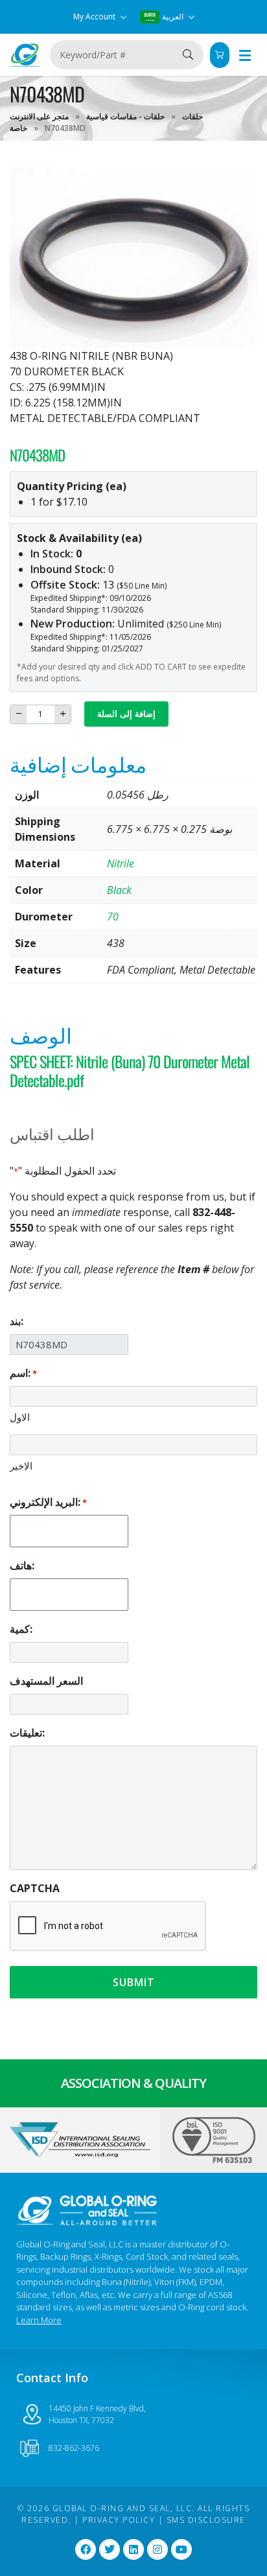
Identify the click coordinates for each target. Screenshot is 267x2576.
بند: (17, 1321)
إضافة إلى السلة (126, 714)
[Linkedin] (133, 2549)
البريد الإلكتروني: (48, 1502)
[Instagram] (157, 2549)
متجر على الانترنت (39, 116)
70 (113, 917)
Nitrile (121, 863)
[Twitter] (110, 2549)
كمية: (21, 1629)
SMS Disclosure (206, 2520)
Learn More (39, 2320)
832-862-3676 (74, 2448)
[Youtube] (181, 2549)
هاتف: (22, 1565)
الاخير (21, 1466)
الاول (20, 1417)
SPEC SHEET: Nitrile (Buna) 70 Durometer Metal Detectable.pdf (130, 1071)
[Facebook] (86, 2549)
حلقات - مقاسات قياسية (125, 116)
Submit (134, 1982)
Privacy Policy (119, 2520)
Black (119, 890)
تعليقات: (27, 1733)
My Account (95, 17)
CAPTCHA (35, 1888)
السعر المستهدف (46, 1681)
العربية (173, 17)
